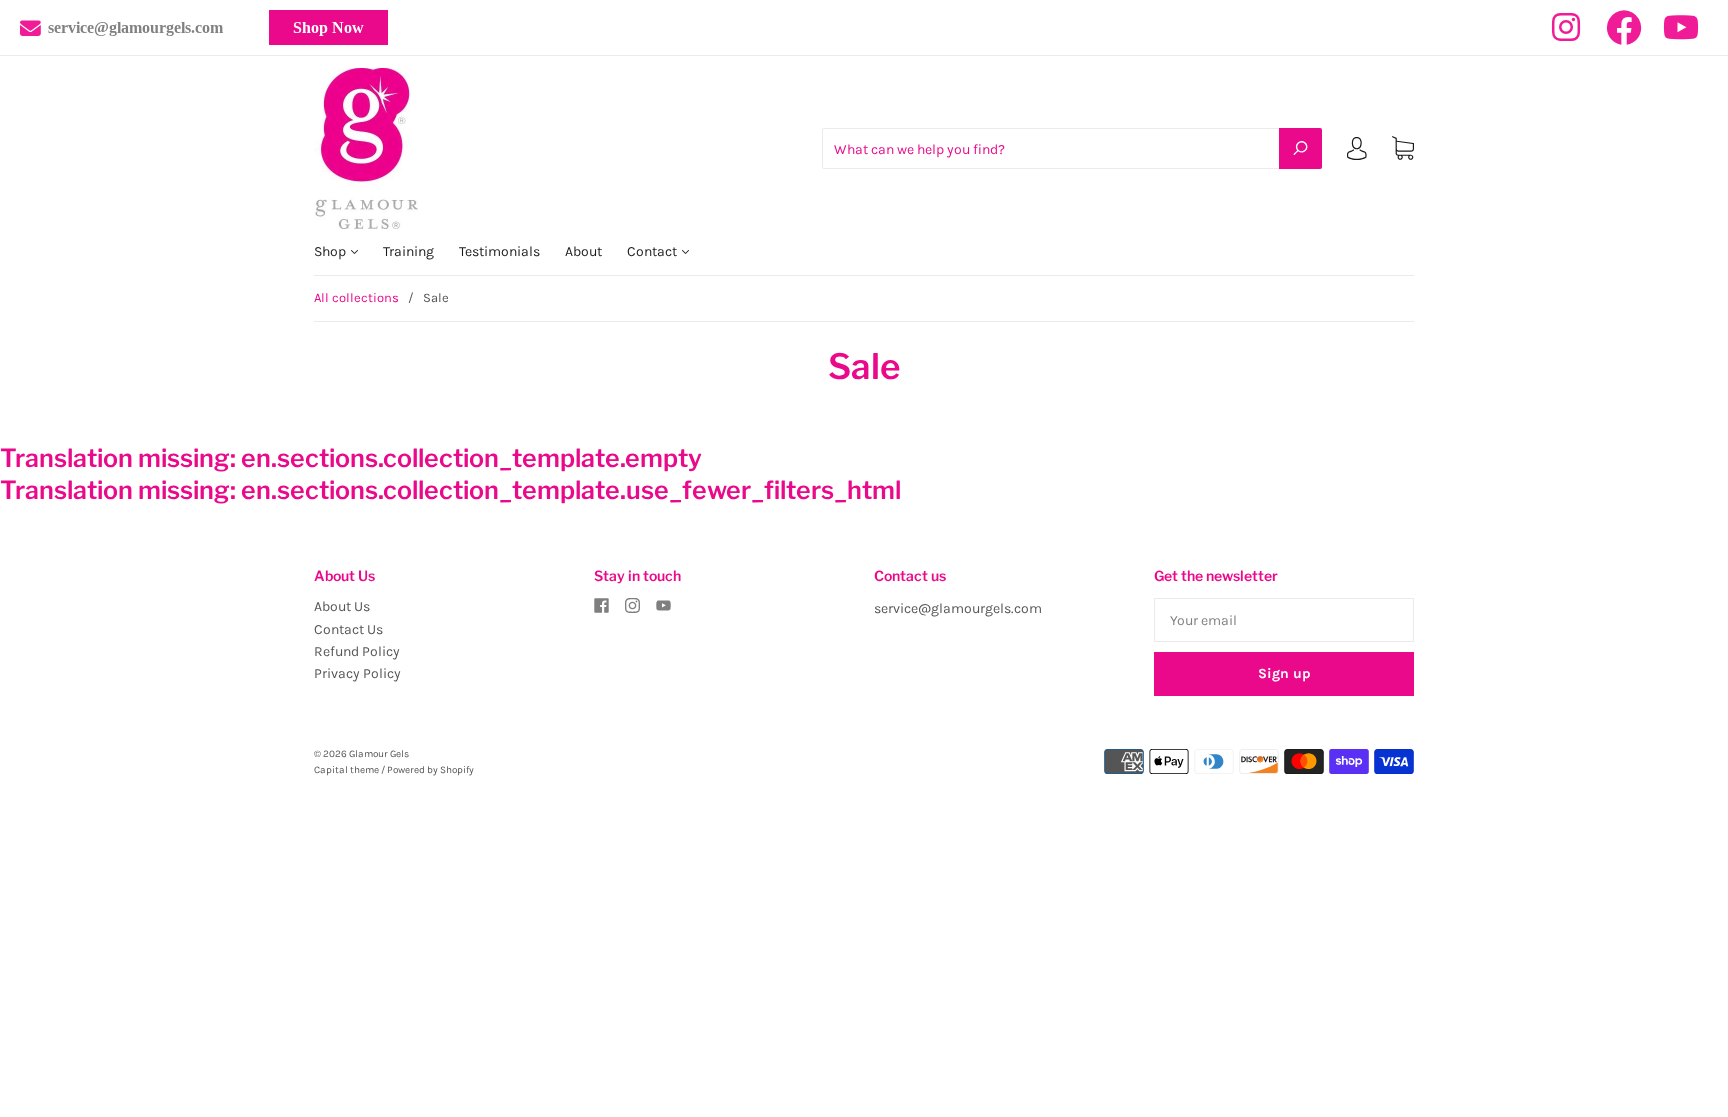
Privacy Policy (357, 673)
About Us (342, 606)
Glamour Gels (379, 754)
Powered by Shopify (430, 770)
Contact (653, 251)
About (583, 251)
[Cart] (1403, 148)
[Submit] (1300, 148)
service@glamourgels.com (135, 27)
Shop (331, 251)
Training (408, 251)
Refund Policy (357, 651)
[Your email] (1284, 620)
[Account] (1357, 152)
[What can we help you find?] (1072, 149)
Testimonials (499, 251)
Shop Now (328, 27)
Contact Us (348, 629)
